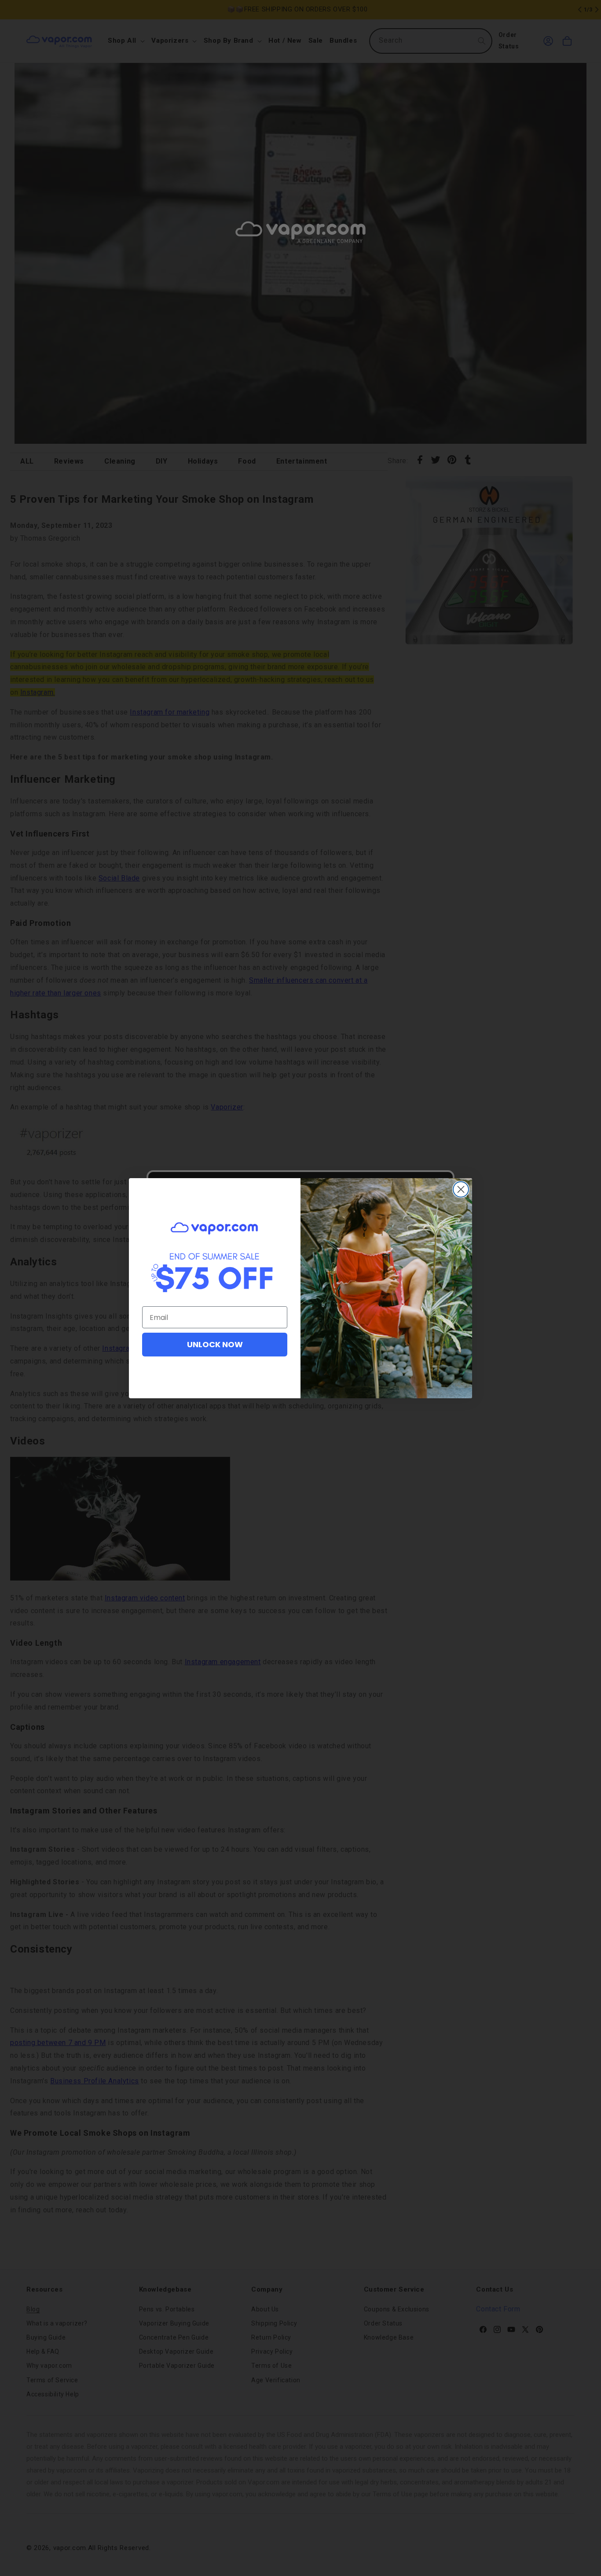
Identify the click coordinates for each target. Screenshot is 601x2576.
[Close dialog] (461, 1189)
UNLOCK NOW (215, 1344)
